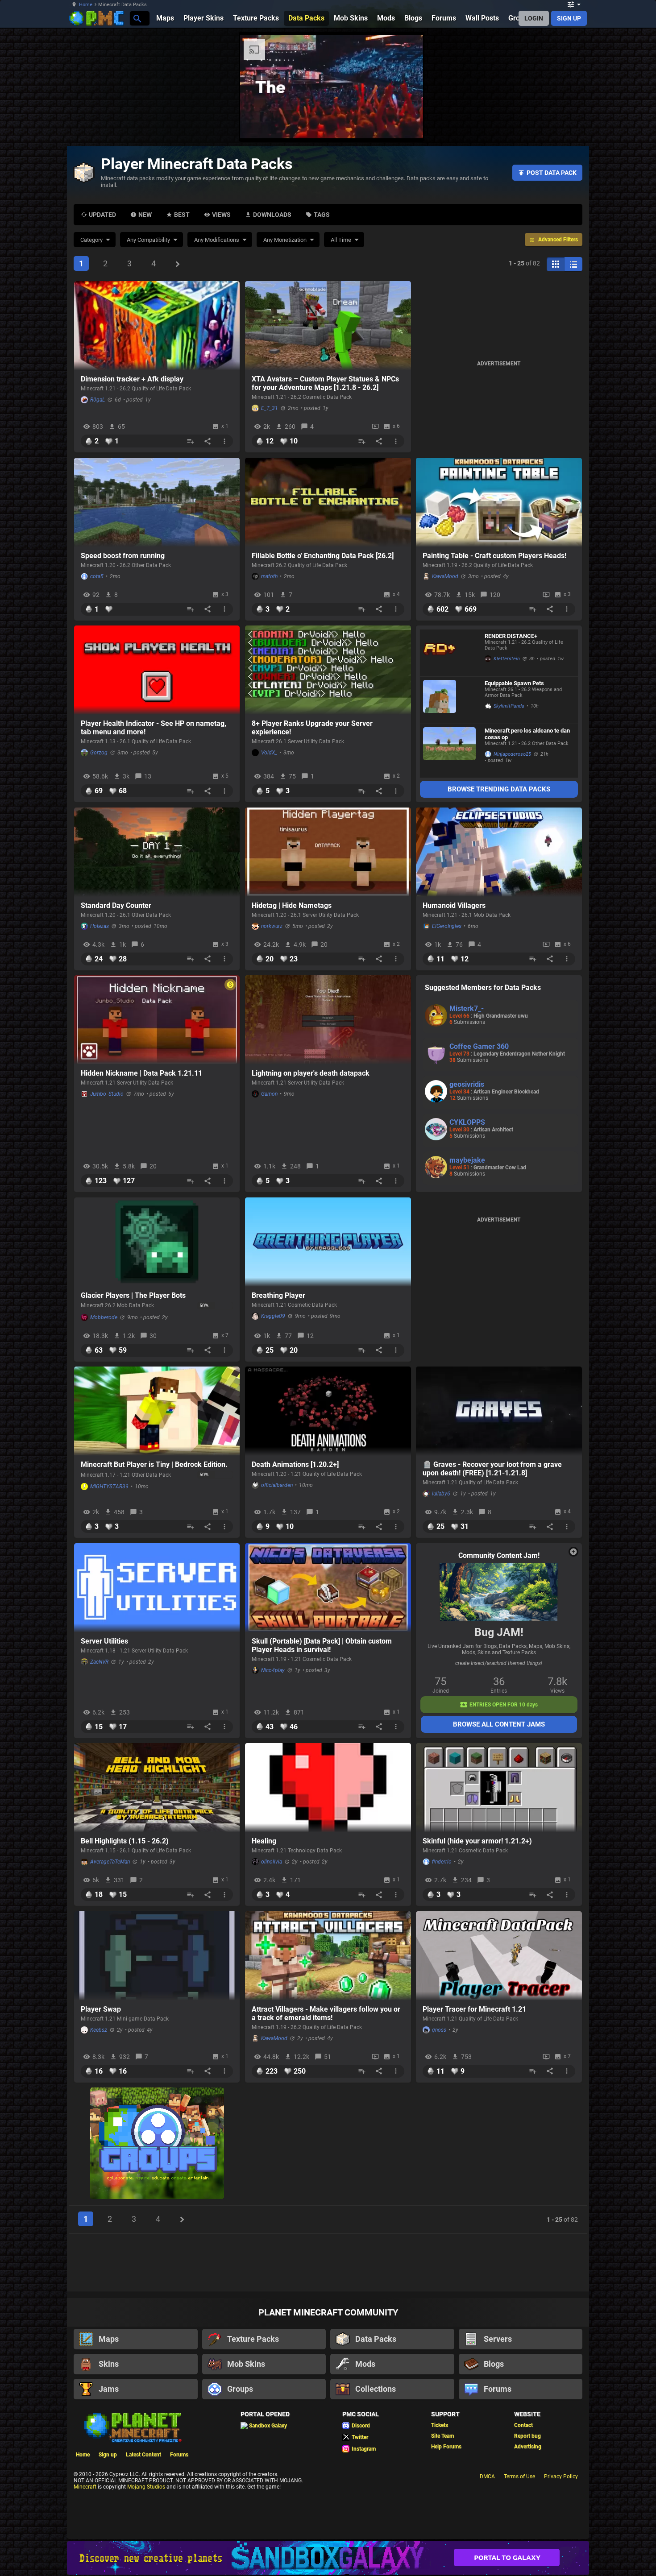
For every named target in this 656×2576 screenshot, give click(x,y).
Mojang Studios (146, 2487)
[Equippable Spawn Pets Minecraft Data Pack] (449, 700)
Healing (264, 1841)
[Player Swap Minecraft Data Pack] (157, 1956)
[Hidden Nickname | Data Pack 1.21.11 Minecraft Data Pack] (157, 1020)
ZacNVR (99, 1662)
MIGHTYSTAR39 (109, 1487)
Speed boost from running (123, 556)
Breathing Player (278, 1295)
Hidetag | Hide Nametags (292, 905)
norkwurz (272, 926)
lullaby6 (441, 1494)
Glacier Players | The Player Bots (133, 1295)
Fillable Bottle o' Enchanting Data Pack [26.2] (323, 556)
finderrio (442, 1862)
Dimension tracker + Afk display (132, 379)
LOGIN (534, 18)
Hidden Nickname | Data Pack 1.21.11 (141, 1073)
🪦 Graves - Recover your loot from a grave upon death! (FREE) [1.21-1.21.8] (492, 1469)
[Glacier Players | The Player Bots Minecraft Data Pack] (157, 1242)
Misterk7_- (467, 1008)
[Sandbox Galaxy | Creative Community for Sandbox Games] (328, 2558)
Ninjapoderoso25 (512, 754)
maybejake (467, 1160)
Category (91, 240)
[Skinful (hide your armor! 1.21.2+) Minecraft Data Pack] (499, 1788)
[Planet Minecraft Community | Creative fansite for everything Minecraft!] (132, 2427)
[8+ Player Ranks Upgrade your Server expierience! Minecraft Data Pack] (328, 670)
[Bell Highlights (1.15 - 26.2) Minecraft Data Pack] (157, 1788)
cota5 (97, 576)
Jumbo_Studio (107, 1094)
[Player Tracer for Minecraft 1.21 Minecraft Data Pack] (499, 1956)
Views (221, 215)
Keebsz (99, 2030)
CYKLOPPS (467, 1122)
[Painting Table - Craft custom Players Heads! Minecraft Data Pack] (499, 502)
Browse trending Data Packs (499, 789)
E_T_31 (270, 408)
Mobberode (104, 1317)
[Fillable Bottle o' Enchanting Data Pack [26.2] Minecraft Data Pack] (328, 502)
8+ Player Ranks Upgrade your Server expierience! (312, 728)
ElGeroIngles (447, 926)
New (145, 215)
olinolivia (272, 1862)
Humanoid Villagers (454, 905)
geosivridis (467, 1084)
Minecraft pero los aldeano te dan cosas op (527, 734)
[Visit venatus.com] (622, 124)
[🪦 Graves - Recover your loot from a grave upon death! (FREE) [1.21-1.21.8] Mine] (499, 1411)
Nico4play (273, 1670)
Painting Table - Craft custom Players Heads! (494, 556)
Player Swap (101, 2009)
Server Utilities (104, 1641)
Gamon (269, 1094)
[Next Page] (178, 264)
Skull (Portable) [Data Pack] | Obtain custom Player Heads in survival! (322, 1645)
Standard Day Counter (116, 905)
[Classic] (573, 264)
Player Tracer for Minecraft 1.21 (474, 2009)
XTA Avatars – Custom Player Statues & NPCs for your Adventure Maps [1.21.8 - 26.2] (325, 383)
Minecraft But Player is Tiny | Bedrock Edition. (154, 1464)
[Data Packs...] (137, 18)
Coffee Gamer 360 (479, 1046)
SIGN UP (569, 18)
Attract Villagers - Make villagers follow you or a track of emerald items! (326, 2013)
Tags (322, 215)
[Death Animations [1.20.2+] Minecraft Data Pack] (328, 1411)
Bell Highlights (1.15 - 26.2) (125, 1841)
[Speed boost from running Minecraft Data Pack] (157, 502)
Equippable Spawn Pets (514, 683)
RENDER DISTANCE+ (511, 636)
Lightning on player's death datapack (311, 1073)
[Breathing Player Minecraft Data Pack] (328, 1242)
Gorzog (99, 753)
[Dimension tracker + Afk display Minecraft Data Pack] (157, 326)
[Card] (556, 264)
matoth (269, 576)
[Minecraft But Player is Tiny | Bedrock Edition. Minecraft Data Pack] (157, 1411)
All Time (341, 240)
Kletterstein (507, 659)
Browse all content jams (499, 1724)
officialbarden (277, 1485)
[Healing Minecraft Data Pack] (328, 1788)
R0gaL (98, 400)
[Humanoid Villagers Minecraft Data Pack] (499, 852)
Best (182, 215)
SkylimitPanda (509, 706)
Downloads (272, 215)
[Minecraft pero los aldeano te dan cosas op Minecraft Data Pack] (449, 751)
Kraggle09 (273, 1316)
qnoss (439, 2030)
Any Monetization (285, 240)
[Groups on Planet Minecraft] (157, 2144)
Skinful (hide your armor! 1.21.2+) (477, 1841)
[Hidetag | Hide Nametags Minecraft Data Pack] (328, 852)
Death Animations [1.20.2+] (295, 1464)
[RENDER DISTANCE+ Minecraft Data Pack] (449, 653)
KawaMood (445, 576)
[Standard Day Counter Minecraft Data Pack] (157, 852)
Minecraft (85, 2487)
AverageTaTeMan (110, 1862)
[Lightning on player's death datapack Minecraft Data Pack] (328, 1020)
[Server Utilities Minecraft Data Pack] (157, 1588)
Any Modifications (217, 240)
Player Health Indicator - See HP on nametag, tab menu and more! (154, 728)
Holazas (100, 926)
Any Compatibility (148, 240)
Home (86, 5)
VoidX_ (269, 753)
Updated (102, 215)
